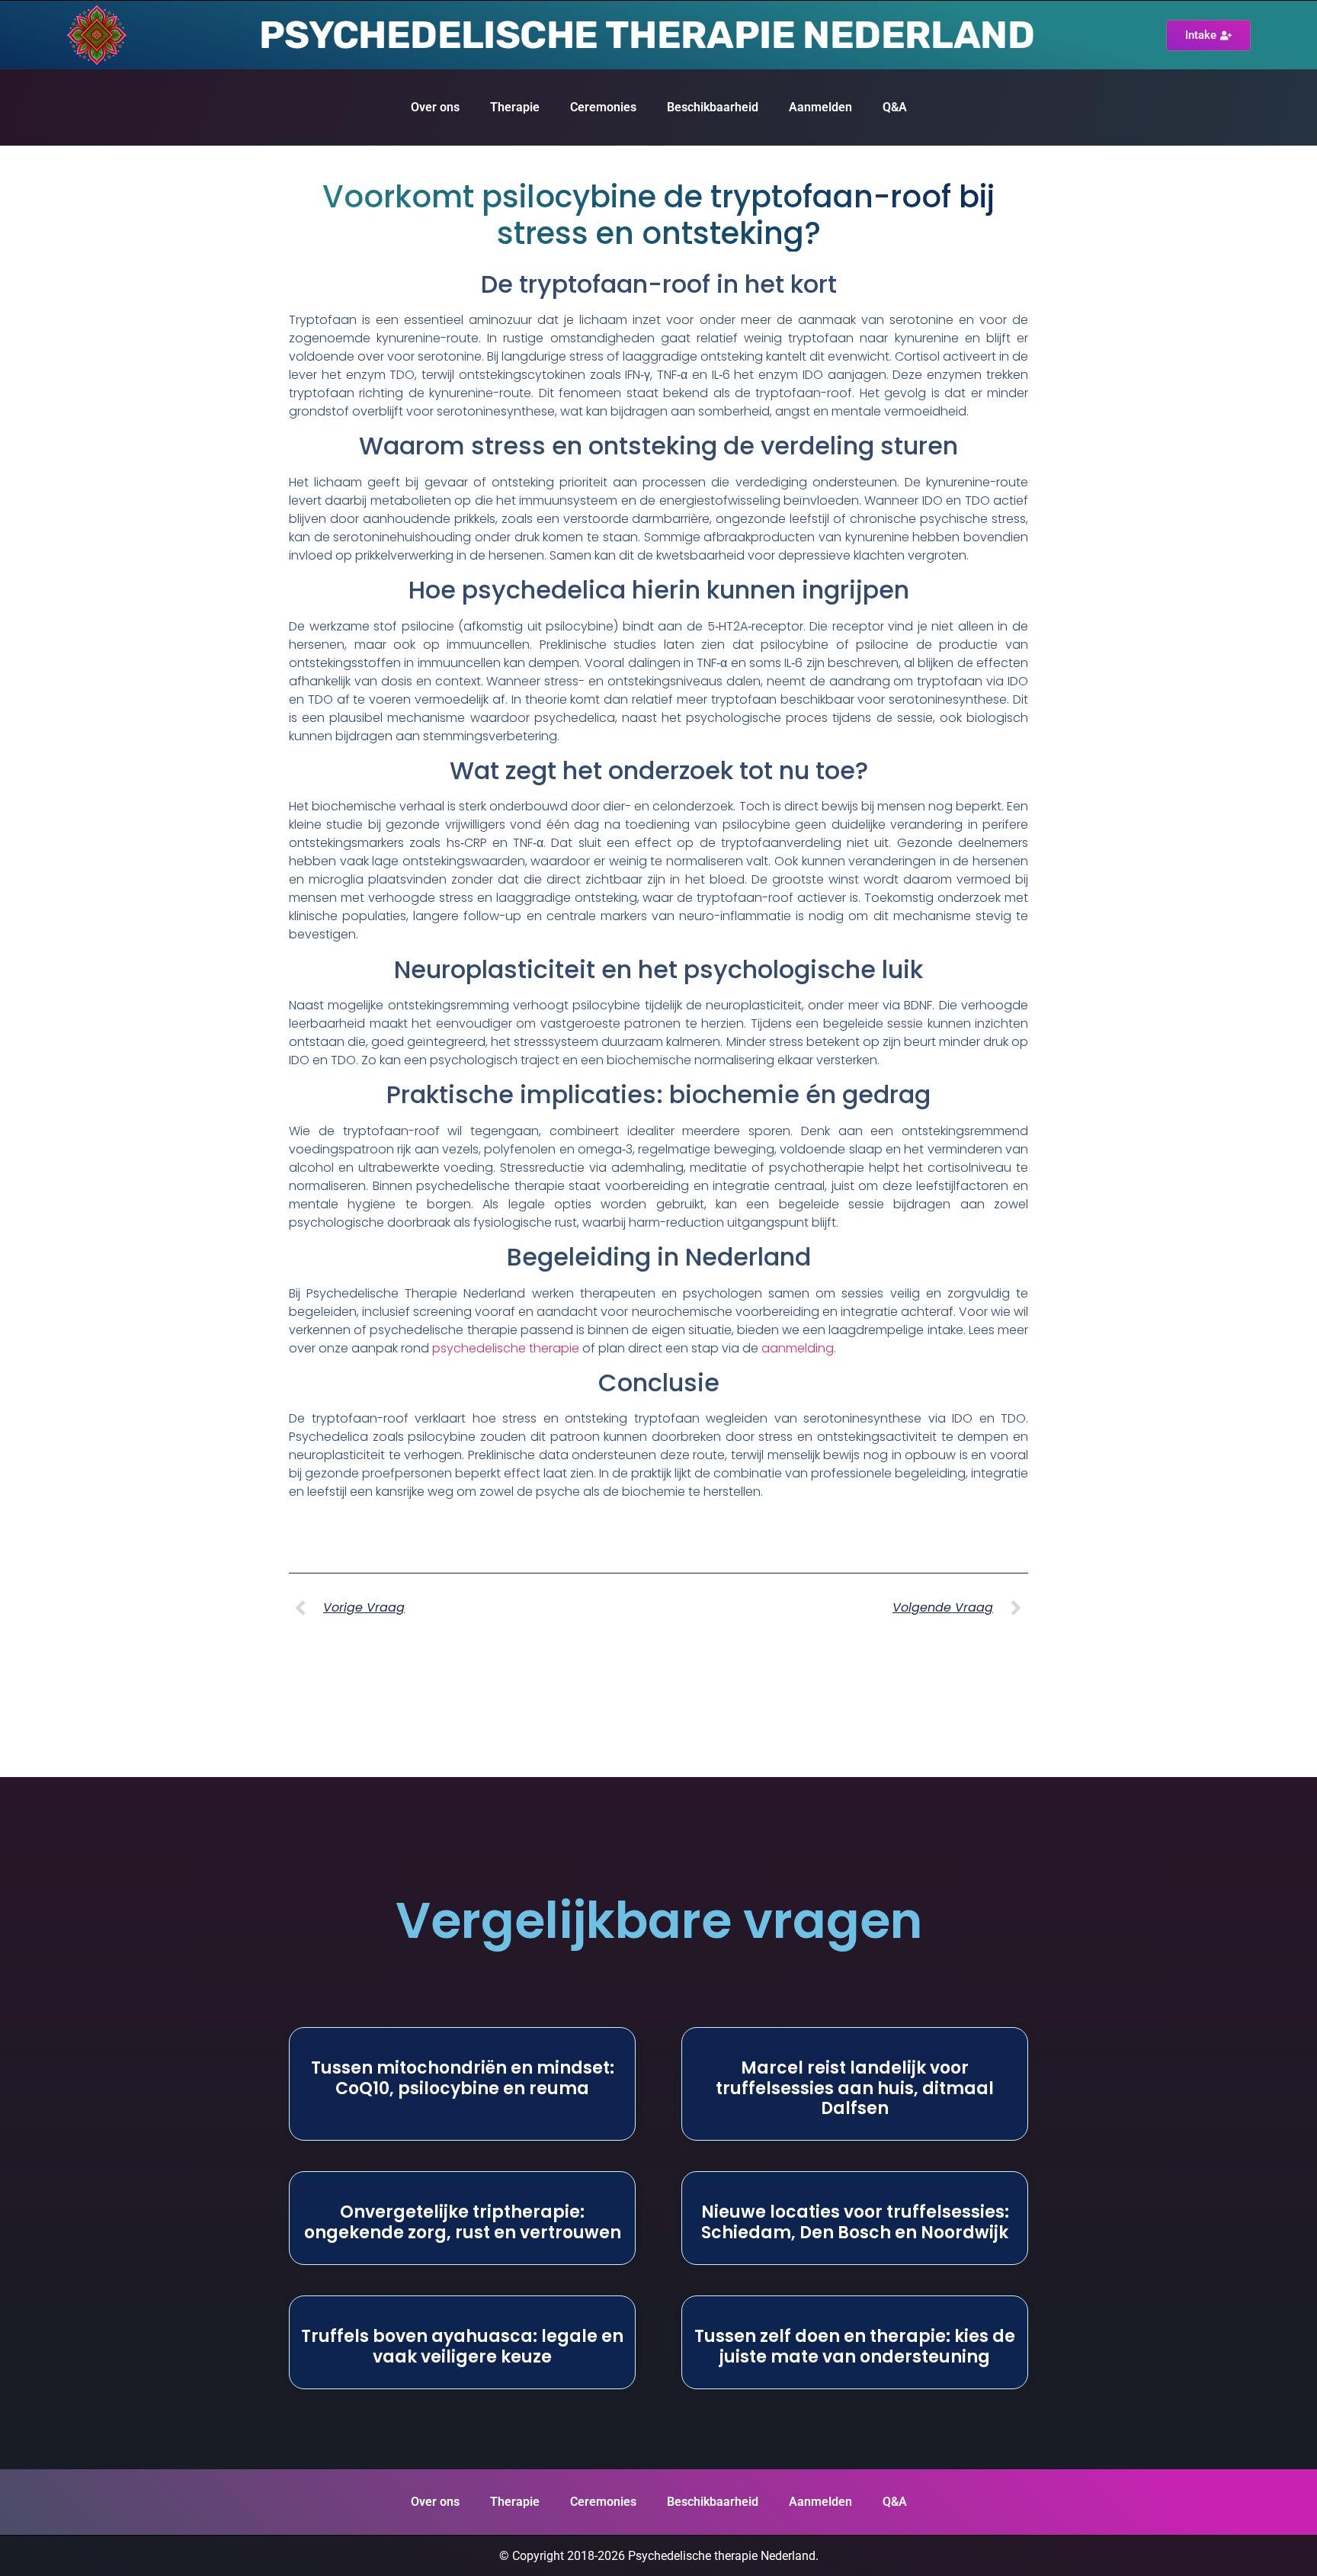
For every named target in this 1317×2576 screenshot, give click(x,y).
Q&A (895, 107)
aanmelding (798, 1348)
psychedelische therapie (506, 1348)
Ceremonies (603, 107)
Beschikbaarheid (713, 107)
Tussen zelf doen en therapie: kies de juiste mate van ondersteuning (855, 2346)
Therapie (515, 107)
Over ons (435, 107)
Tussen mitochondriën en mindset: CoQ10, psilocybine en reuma (463, 2078)
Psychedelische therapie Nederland (647, 35)
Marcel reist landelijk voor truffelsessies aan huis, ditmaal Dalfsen (855, 2088)
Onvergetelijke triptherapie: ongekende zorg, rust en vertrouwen (463, 2222)
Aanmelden (820, 107)
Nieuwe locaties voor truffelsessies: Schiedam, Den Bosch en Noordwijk (855, 2222)
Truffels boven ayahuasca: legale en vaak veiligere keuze (462, 2346)
